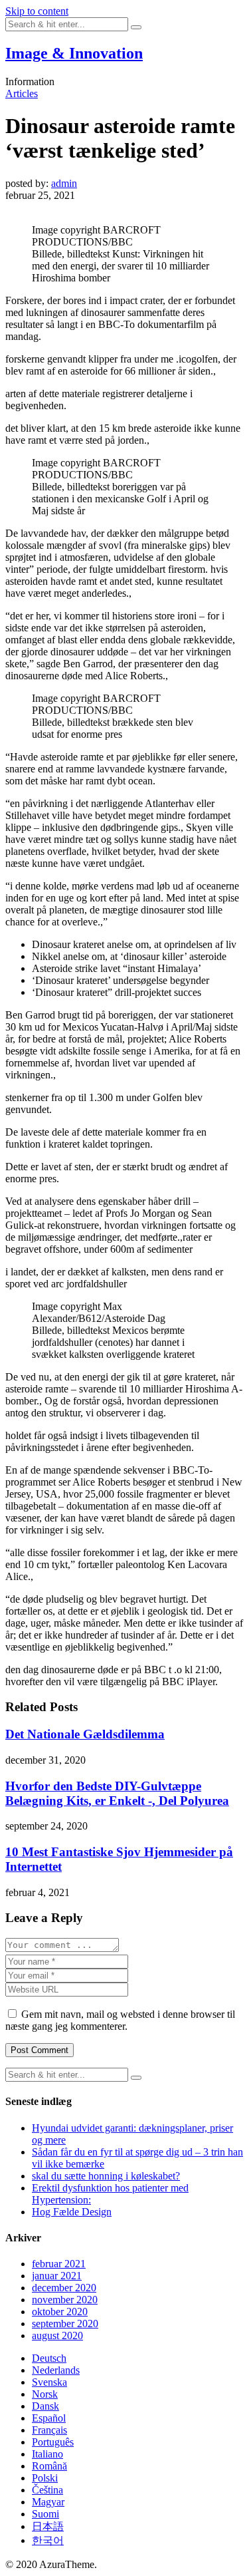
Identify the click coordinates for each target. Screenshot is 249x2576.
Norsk (45, 2394)
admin (64, 183)
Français (49, 2430)
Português (53, 2442)
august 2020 (57, 2335)
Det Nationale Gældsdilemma (85, 1734)
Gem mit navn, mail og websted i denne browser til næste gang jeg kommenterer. (120, 2020)
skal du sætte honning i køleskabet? (106, 2176)
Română (49, 2466)
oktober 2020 (60, 2312)
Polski (45, 2478)
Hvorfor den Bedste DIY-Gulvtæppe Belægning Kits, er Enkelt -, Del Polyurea (117, 1793)
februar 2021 (59, 2264)
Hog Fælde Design (72, 2212)
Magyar (48, 2502)
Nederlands (56, 2370)
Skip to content (37, 11)
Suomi (45, 2514)
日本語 (48, 2526)
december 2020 (64, 2288)
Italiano (47, 2454)
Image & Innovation (74, 53)
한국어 (48, 2540)
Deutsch (49, 2358)
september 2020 (65, 2324)
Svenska (49, 2382)
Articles (22, 93)
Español (49, 2418)
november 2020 (65, 2300)
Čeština (47, 2490)
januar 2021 (57, 2276)
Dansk (45, 2406)
